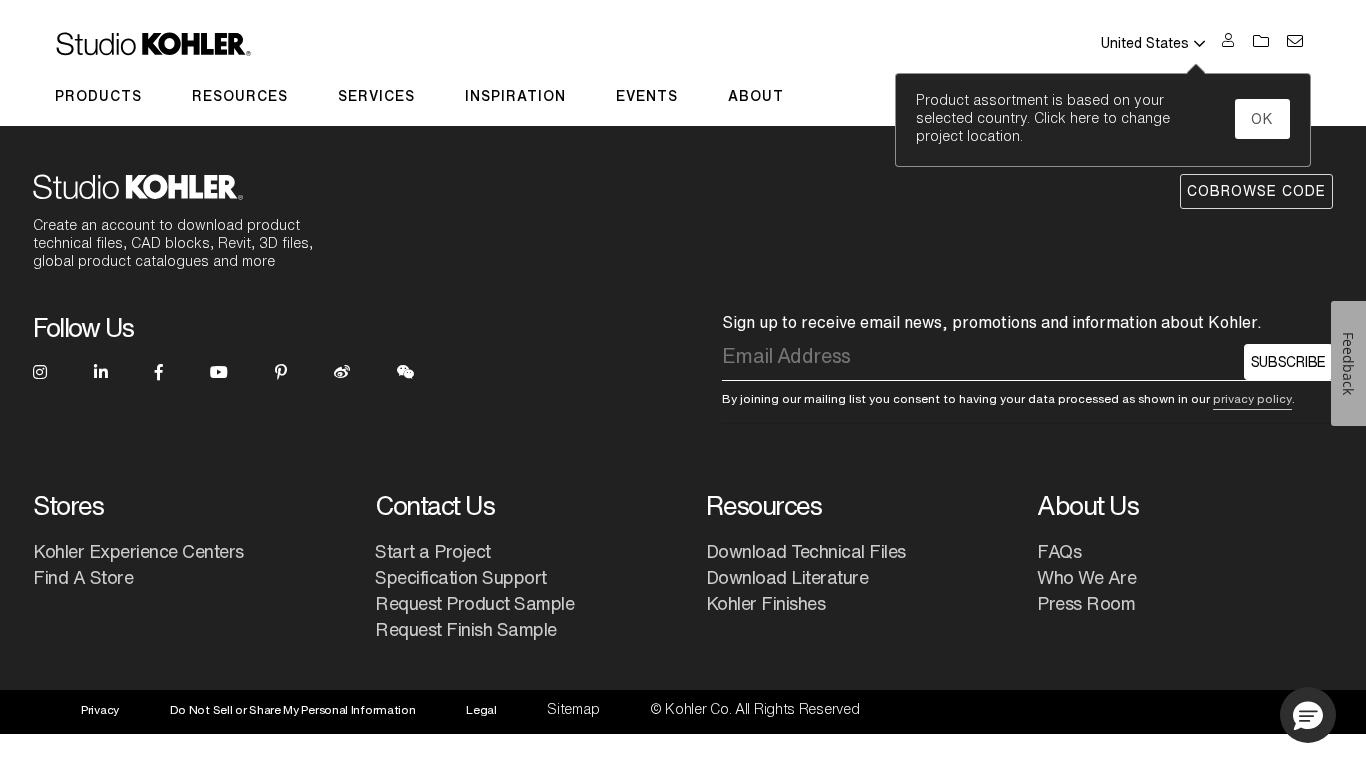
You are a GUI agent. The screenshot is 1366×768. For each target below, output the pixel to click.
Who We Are (1086, 577)
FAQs (1059, 551)
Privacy (100, 709)
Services (376, 96)
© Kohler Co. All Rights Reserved (754, 709)
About (756, 96)
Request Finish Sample (466, 629)
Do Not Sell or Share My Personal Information (293, 709)
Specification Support (461, 577)
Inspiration (515, 96)
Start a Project (433, 551)
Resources (240, 96)
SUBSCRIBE (1288, 362)
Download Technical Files (806, 551)
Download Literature (787, 577)
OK (1262, 119)
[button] (1308, 715)
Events (647, 96)
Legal (481, 709)
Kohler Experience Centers (138, 551)
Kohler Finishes (766, 603)
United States (1145, 43)
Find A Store (83, 577)
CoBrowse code (1256, 191)
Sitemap (573, 709)
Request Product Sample (474, 603)
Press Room (1086, 603)
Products (98, 96)
